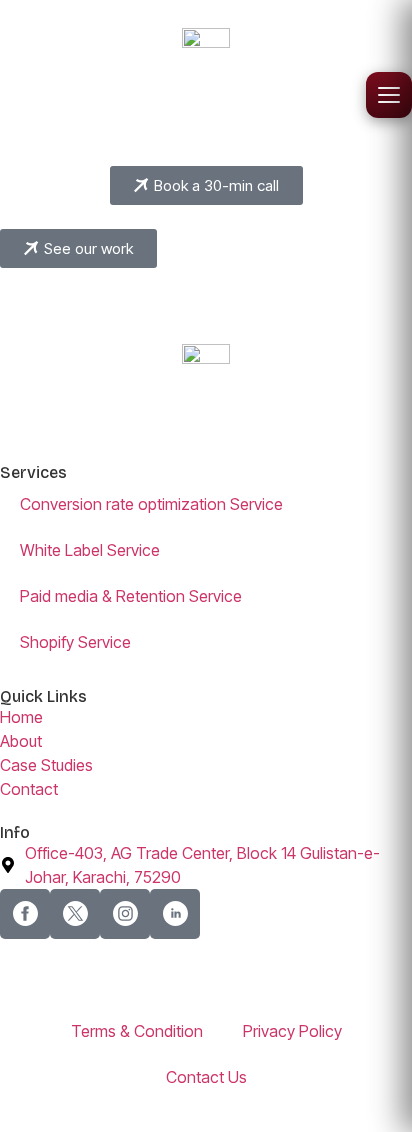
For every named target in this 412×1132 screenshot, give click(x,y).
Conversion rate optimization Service (151, 504)
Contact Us (206, 1077)
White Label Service (90, 550)
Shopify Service (75, 642)
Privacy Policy (292, 1031)
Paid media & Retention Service (131, 596)
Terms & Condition (137, 1031)
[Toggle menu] (389, 95)
